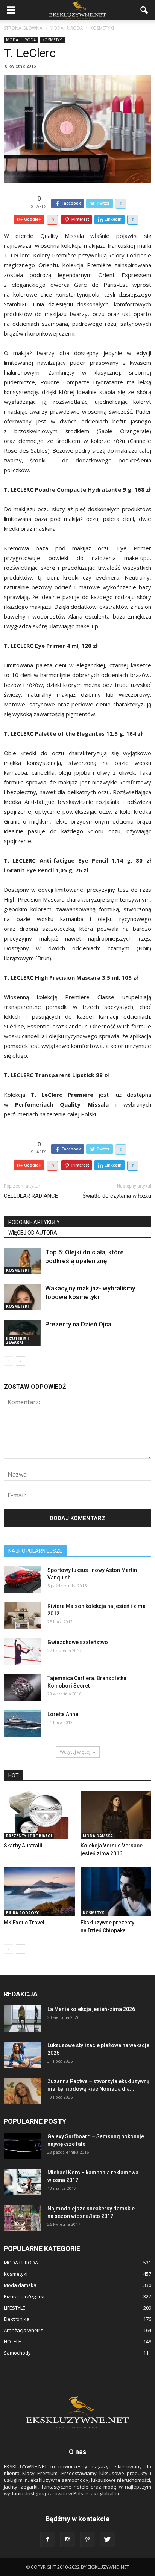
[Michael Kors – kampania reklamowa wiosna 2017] (23, 2182)
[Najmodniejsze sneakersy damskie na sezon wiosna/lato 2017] (23, 2218)
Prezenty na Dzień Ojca (78, 1324)
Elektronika (17, 2319)
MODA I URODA (21, 40)
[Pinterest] (88, 2540)
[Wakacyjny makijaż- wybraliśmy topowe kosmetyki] (23, 1297)
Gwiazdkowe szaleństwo (78, 1642)
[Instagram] (68, 2540)
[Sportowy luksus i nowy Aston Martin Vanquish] (23, 1579)
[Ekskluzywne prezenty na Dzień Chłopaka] (116, 1892)
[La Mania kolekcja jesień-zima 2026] (23, 2019)
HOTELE (12, 2341)
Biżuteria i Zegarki (17, 1340)
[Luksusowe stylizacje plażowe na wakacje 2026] (23, 2055)
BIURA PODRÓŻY (22, 1913)
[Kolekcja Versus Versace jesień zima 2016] (116, 1815)
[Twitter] (108, 2540)
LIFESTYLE (14, 2308)
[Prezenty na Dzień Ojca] (23, 1333)
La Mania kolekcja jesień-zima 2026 (91, 2009)
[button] (144, 10)
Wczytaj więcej (75, 1752)
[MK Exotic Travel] (39, 1892)
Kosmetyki (52, 40)
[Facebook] (48, 2540)
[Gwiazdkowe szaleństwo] (23, 1652)
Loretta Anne (63, 1714)
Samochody (17, 2353)
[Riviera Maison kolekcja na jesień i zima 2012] (23, 1615)
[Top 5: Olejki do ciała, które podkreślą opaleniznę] (23, 1261)
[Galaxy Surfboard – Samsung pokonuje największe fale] (23, 2146)
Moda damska (98, 1836)
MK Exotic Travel (24, 1923)
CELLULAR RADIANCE (31, 1196)
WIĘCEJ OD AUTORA (33, 1233)
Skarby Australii (23, 1846)
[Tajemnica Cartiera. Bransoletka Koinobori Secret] (23, 1688)
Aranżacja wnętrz (23, 2330)
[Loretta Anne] (23, 1724)
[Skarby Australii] (39, 1815)
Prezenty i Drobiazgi (29, 1836)
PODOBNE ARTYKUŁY (34, 1222)
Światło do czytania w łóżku (117, 1196)
